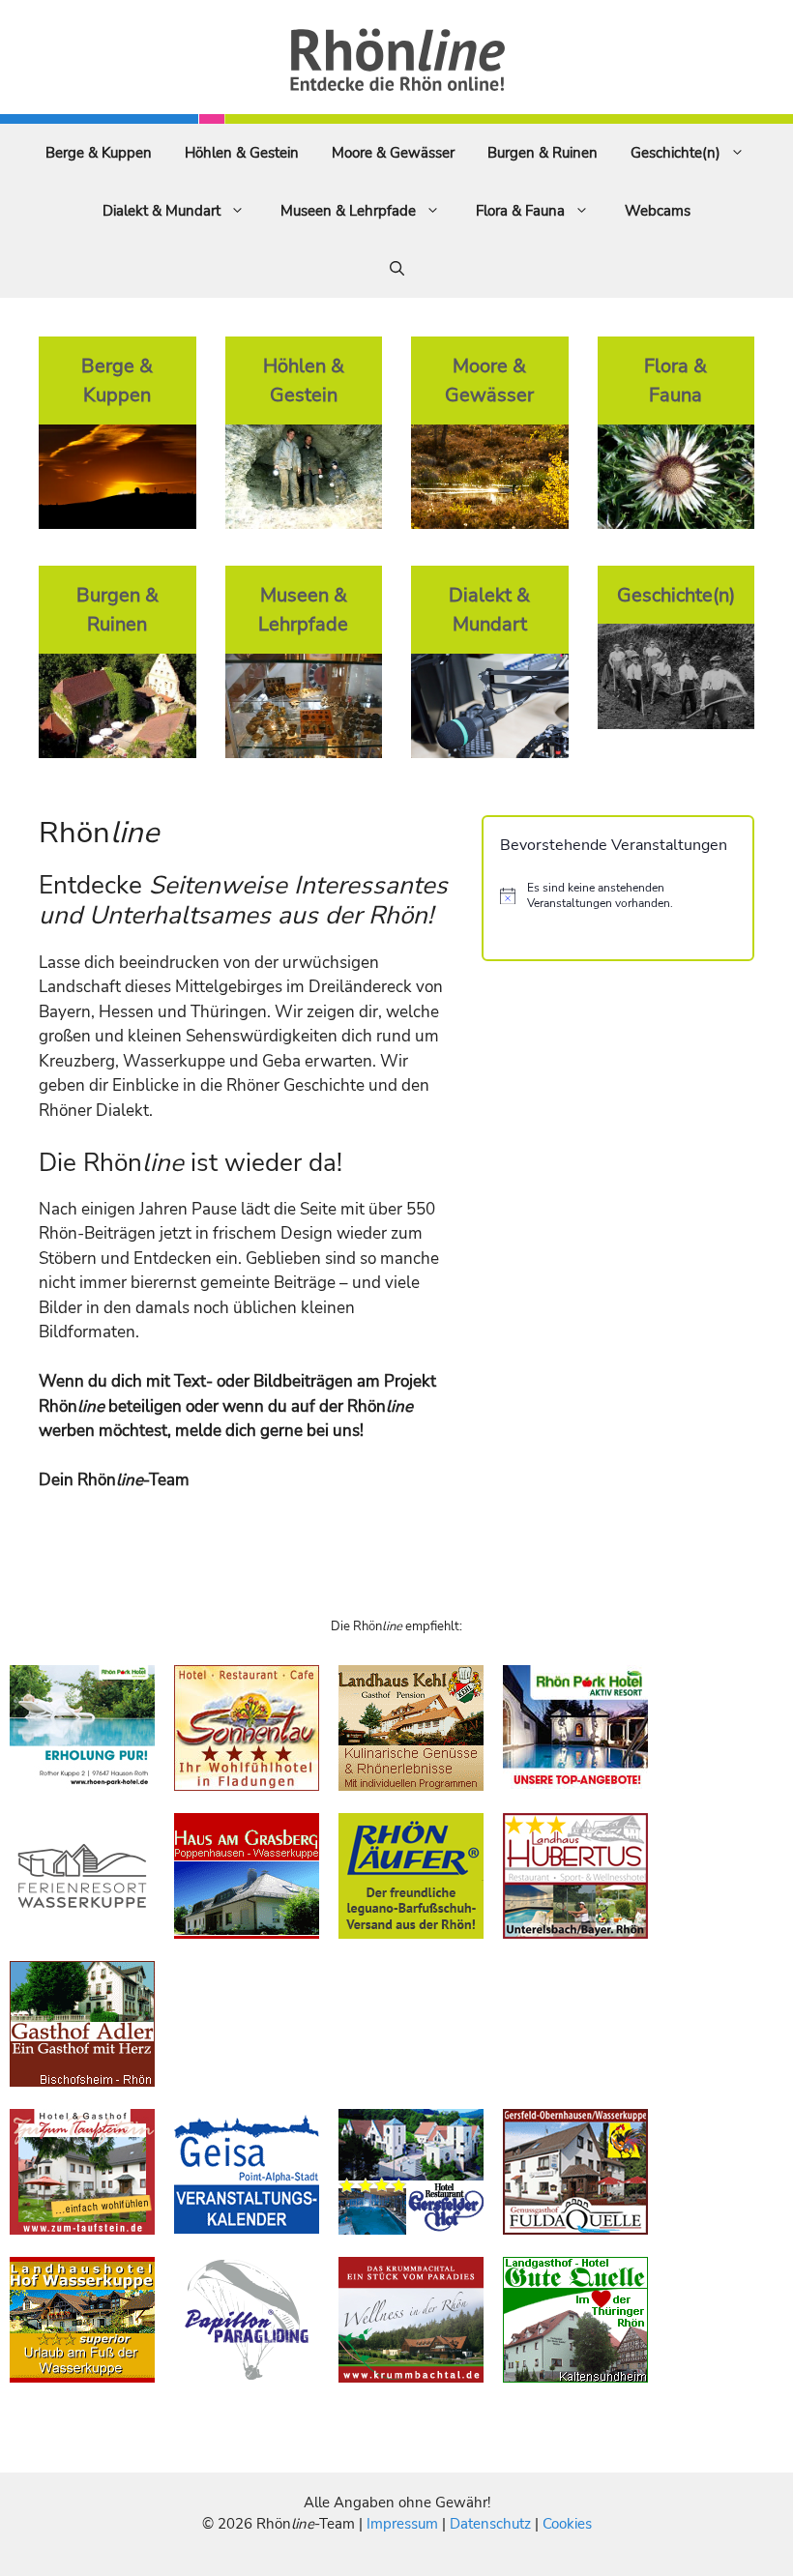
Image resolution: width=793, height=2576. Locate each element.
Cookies (567, 2524)
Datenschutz (490, 2524)
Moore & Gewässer (393, 153)
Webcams (658, 211)
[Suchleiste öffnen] (397, 269)
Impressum (404, 2524)
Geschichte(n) (676, 153)
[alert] (618, 896)
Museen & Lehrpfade (348, 211)
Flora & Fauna (520, 211)
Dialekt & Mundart (162, 211)
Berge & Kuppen (99, 153)
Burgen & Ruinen (543, 153)
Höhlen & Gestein (242, 153)
